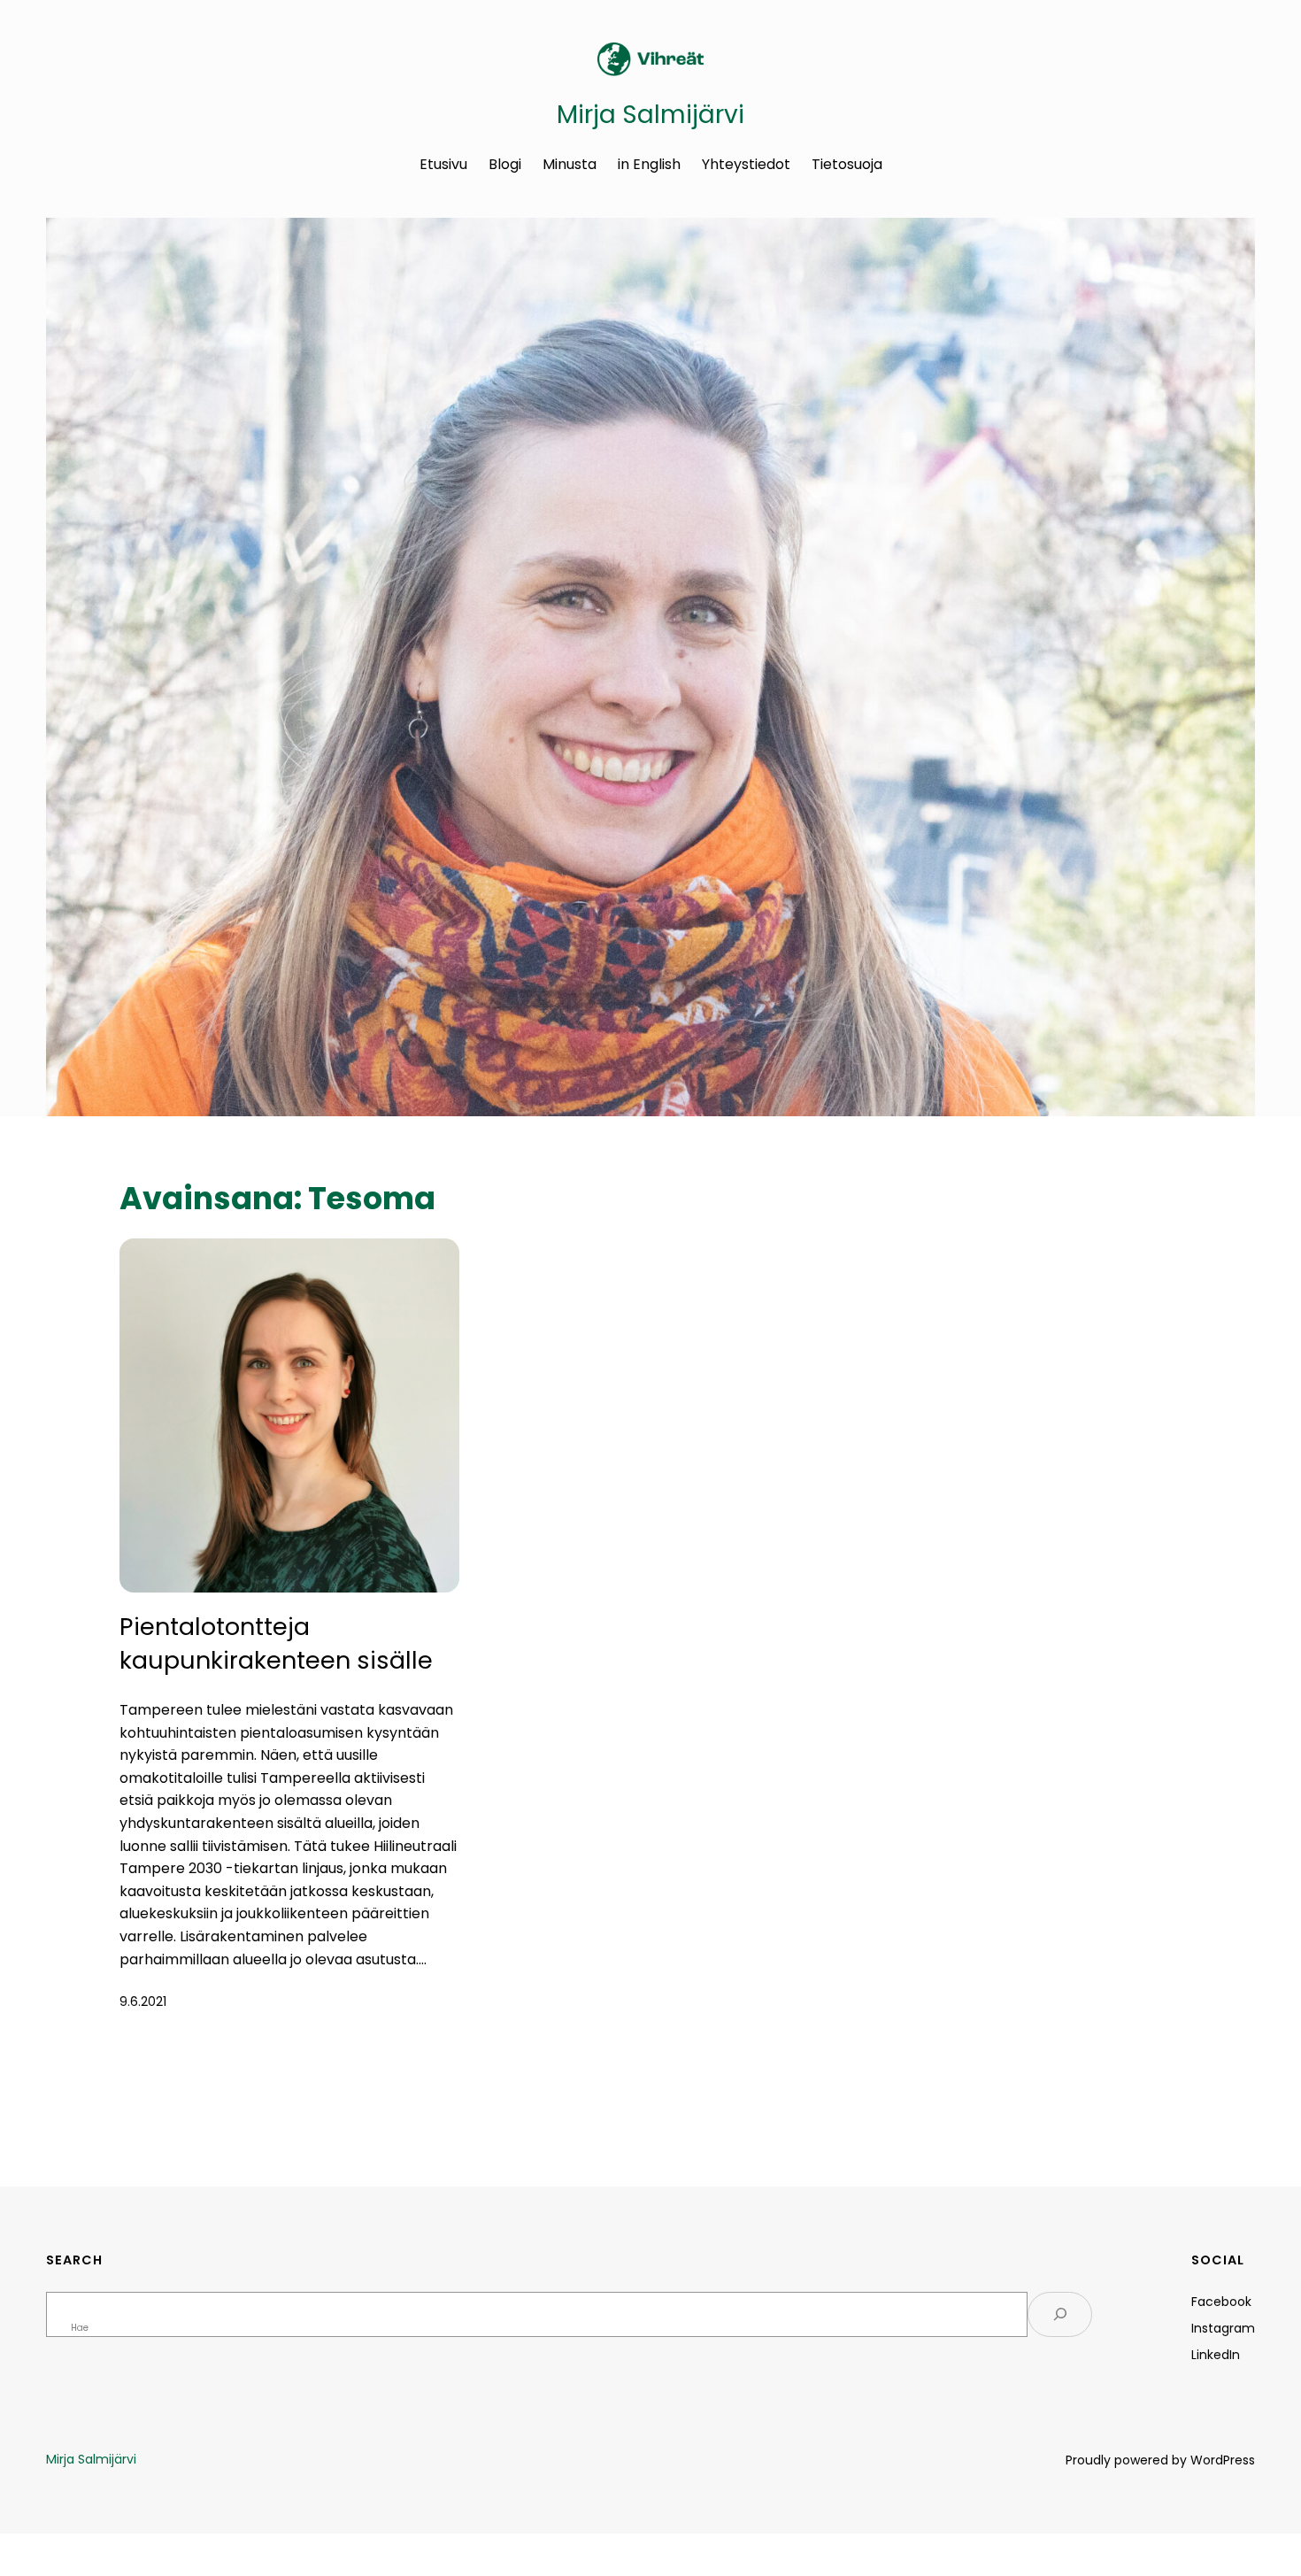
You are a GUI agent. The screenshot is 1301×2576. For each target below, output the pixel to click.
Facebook (1221, 2302)
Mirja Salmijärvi (650, 115)
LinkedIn (1216, 2355)
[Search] (1060, 2314)
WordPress (1223, 2460)
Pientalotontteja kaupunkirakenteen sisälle (276, 1643)
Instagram (1223, 2328)
